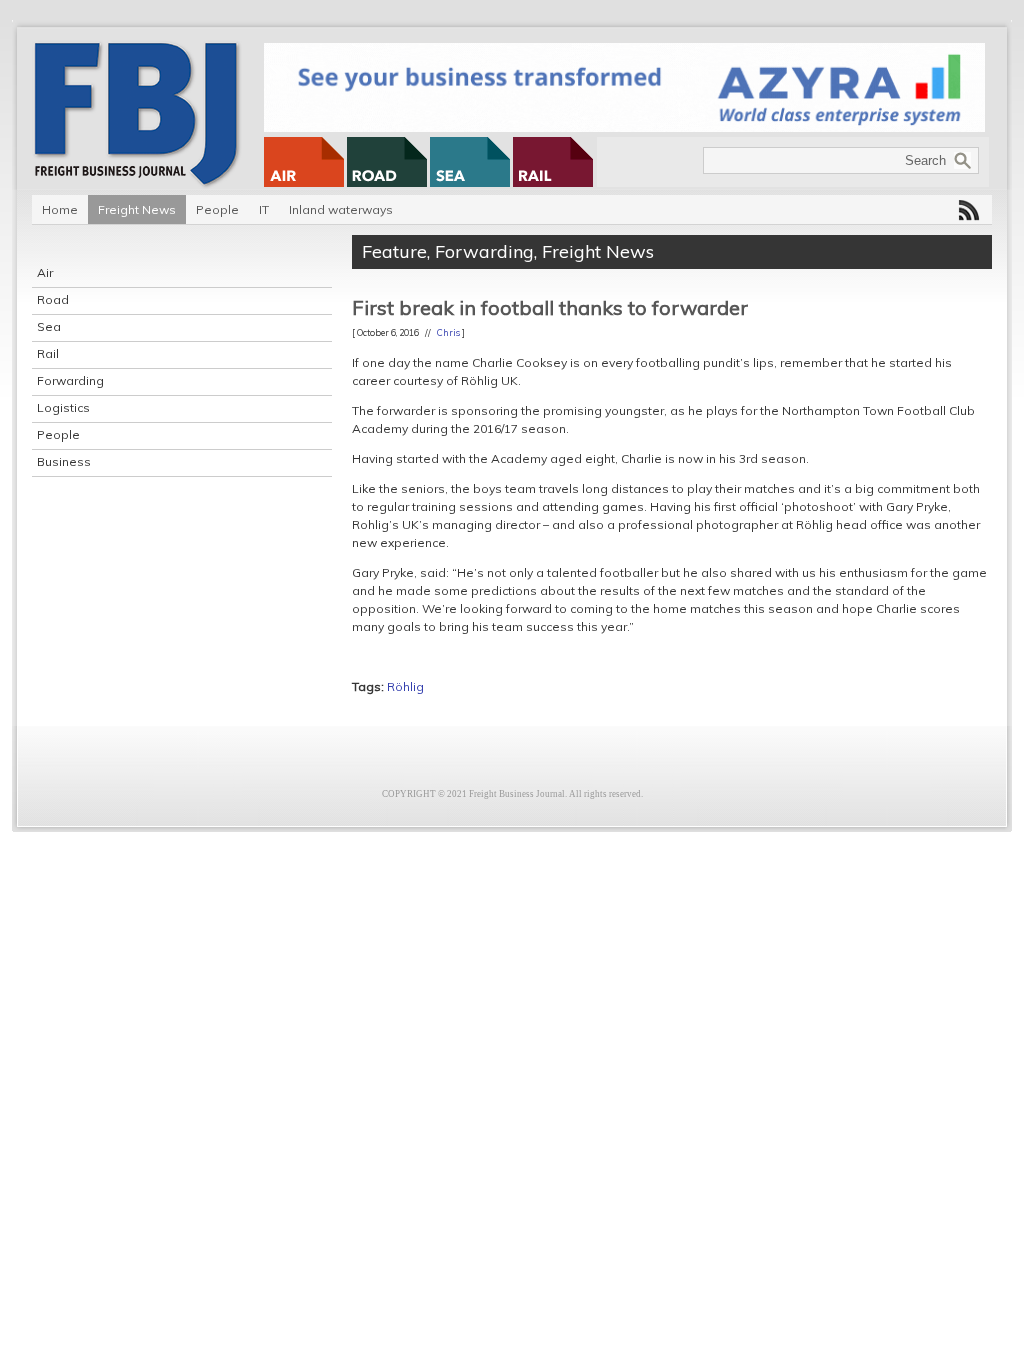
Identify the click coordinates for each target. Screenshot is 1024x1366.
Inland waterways (341, 209)
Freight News (137, 209)
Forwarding (70, 380)
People (217, 209)
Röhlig (405, 686)
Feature (394, 251)
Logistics (63, 407)
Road (53, 299)
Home (60, 209)
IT (264, 209)
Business (64, 461)
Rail (48, 353)
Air (45, 272)
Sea (49, 326)
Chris (448, 332)
